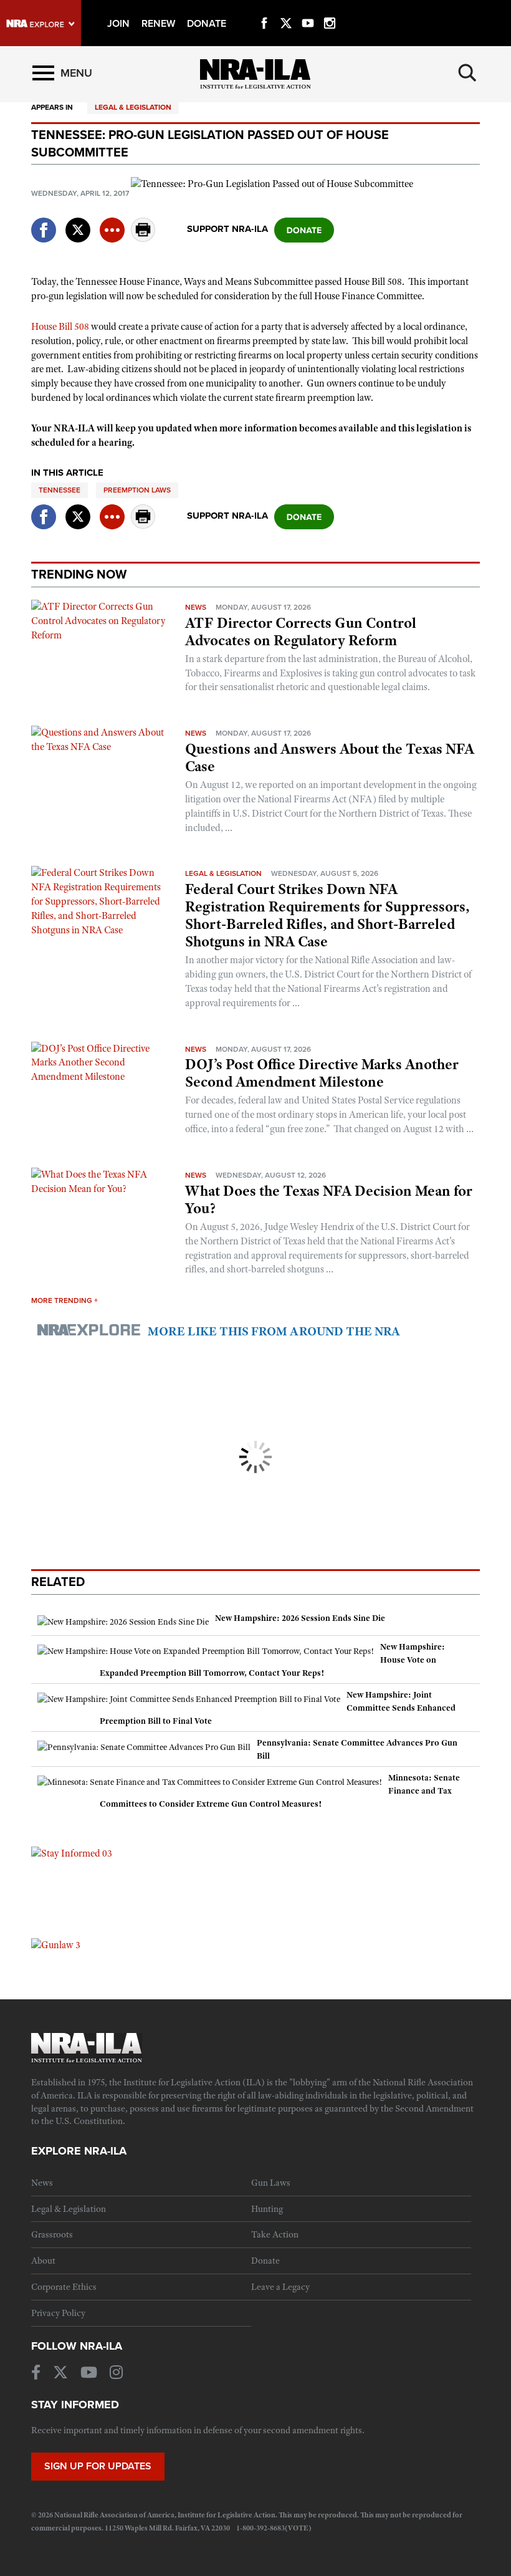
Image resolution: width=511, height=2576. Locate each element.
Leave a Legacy (280, 2287)
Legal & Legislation (133, 107)
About (43, 2261)
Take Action (275, 2234)
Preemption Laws (137, 490)
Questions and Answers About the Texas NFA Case (330, 757)
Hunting (267, 2209)
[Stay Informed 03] (72, 1853)
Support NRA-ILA (227, 229)
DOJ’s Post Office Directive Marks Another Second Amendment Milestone (322, 1073)
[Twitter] (286, 9)
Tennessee (60, 490)
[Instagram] (330, 9)
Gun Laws (271, 2183)
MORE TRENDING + (64, 1300)
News (196, 607)
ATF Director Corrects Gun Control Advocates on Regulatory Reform (301, 632)
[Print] (143, 238)
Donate (265, 2261)
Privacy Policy (58, 2313)
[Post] (78, 222)
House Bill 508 (60, 327)
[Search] (467, 73)
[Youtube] (308, 9)
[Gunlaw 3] (56, 1944)
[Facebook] (264, 9)
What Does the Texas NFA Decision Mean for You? (329, 1199)
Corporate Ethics (64, 2287)
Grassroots (52, 2234)
